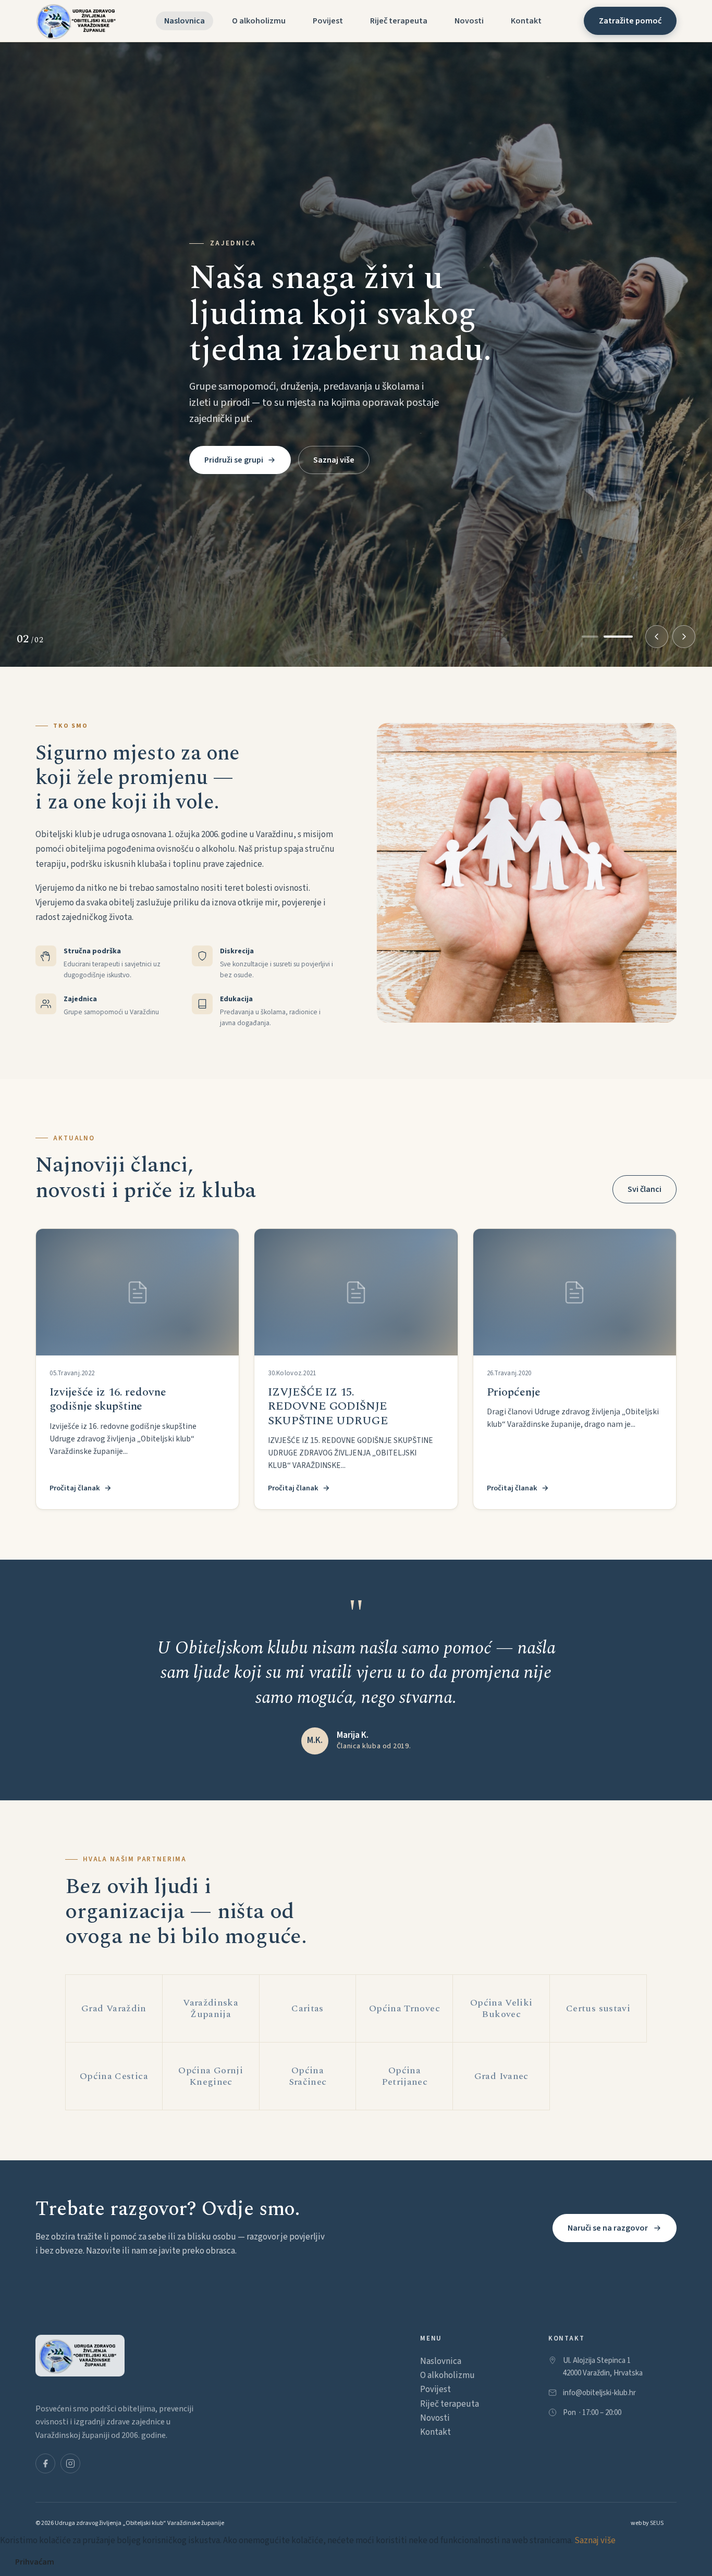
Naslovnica (185, 21)
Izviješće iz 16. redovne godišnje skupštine (108, 1399)
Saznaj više (334, 443)
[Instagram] (70, 2456)
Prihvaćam (35, 2562)
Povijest (328, 21)
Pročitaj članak (75, 1488)
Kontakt (526, 21)
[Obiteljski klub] (78, 21)
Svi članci (645, 1189)
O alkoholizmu (259, 21)
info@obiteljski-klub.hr (599, 2386)
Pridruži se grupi (234, 443)
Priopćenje (514, 1392)
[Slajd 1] (596, 637)
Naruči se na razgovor (608, 2228)
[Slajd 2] (624, 637)
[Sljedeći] (684, 637)
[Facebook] (45, 2456)
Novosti (469, 21)
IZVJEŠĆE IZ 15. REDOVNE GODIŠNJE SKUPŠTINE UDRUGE (328, 1407)
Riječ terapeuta (399, 21)
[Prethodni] (657, 637)
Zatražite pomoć (630, 21)
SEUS (657, 2523)
